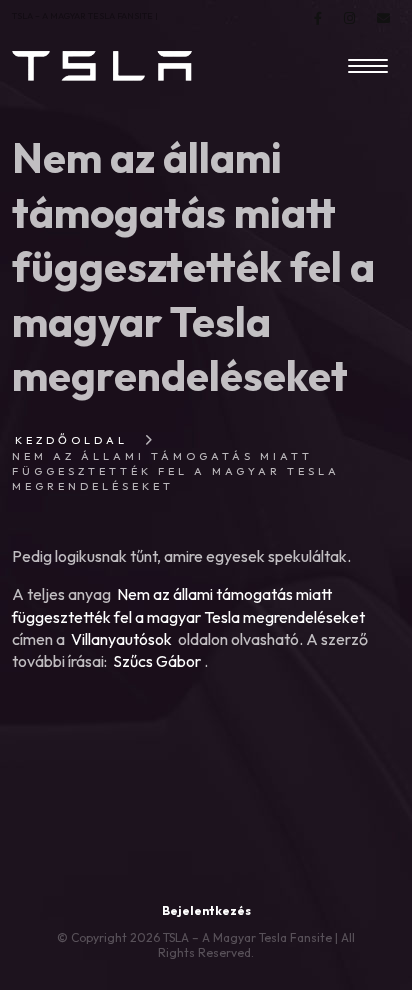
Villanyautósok (121, 639)
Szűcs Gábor (157, 661)
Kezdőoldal (71, 440)
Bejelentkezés (206, 910)
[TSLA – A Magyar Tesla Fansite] (102, 66)
